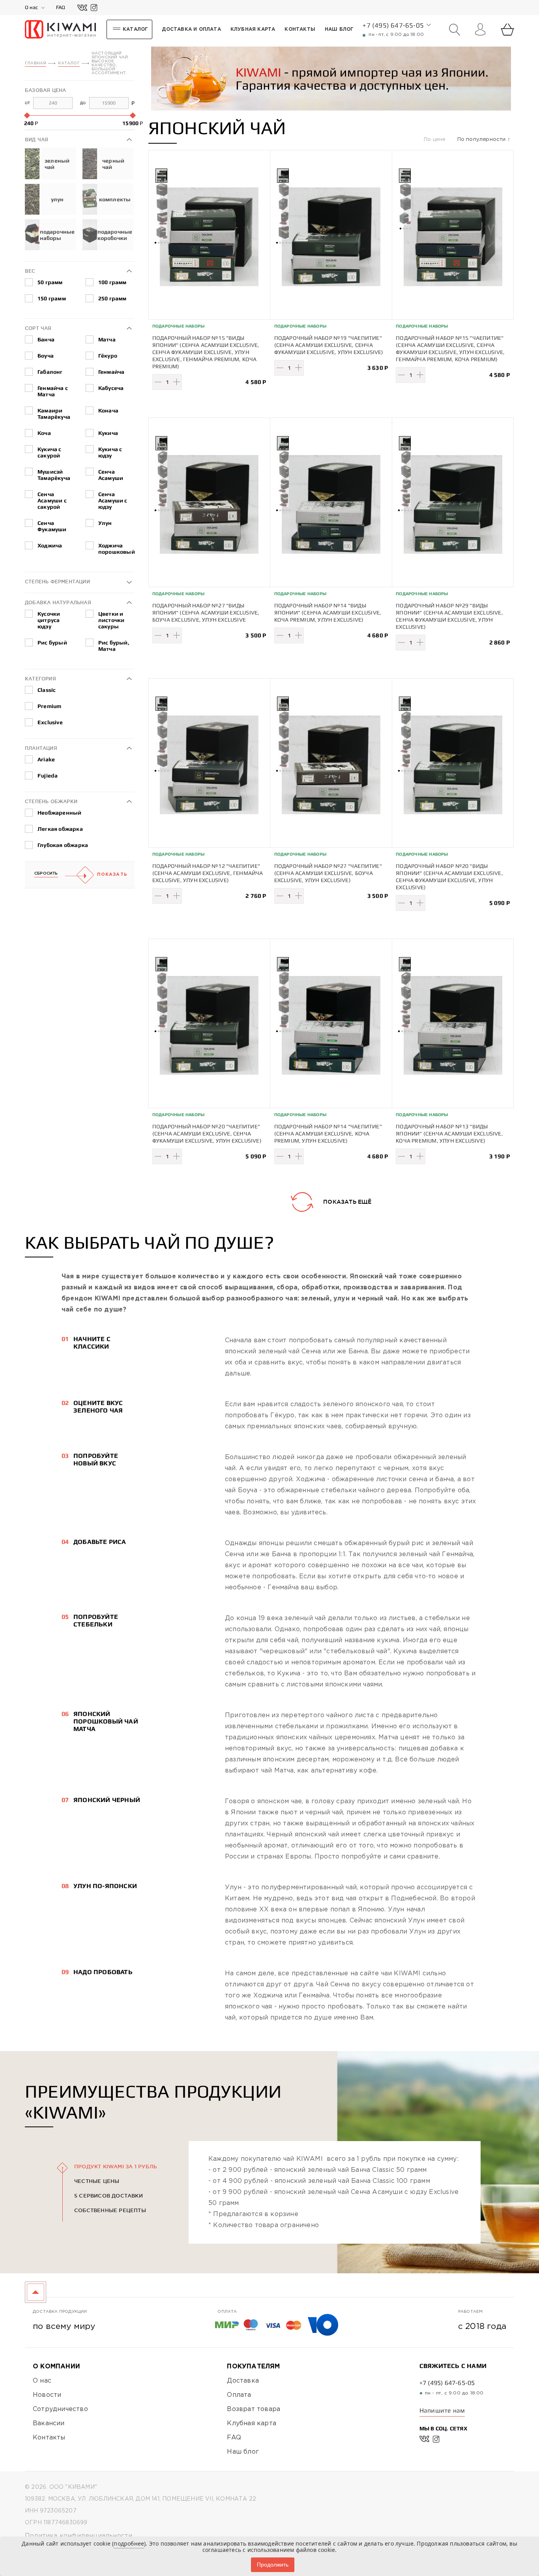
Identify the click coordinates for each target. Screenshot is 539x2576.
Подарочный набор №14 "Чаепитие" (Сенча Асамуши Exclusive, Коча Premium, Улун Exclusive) (328, 1133)
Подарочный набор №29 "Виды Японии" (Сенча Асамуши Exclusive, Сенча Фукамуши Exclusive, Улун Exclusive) (449, 616)
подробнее (129, 2543)
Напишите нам (442, 2410)
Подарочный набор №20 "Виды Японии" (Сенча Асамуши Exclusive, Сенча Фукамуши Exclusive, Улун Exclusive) (449, 877)
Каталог (69, 63)
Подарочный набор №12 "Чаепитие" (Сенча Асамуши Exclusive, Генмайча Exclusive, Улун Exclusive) (208, 873)
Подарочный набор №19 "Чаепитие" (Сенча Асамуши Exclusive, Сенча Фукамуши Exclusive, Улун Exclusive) (329, 345)
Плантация (41, 748)
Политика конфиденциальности (79, 2536)
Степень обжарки (51, 801)
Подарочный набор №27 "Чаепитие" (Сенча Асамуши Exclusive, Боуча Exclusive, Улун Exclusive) (328, 873)
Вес (30, 271)
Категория (40, 679)
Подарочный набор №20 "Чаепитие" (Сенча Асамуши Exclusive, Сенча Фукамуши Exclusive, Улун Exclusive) (207, 1133)
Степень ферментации (57, 582)
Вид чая (36, 140)
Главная (36, 63)
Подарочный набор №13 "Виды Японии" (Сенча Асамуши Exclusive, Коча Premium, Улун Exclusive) (449, 1133)
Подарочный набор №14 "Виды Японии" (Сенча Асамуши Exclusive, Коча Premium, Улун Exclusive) (328, 613)
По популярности (482, 140)
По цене (436, 140)
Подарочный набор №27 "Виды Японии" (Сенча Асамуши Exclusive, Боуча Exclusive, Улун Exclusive (206, 613)
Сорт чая (38, 328)
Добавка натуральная (58, 602)
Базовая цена (45, 90)
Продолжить (273, 2565)
